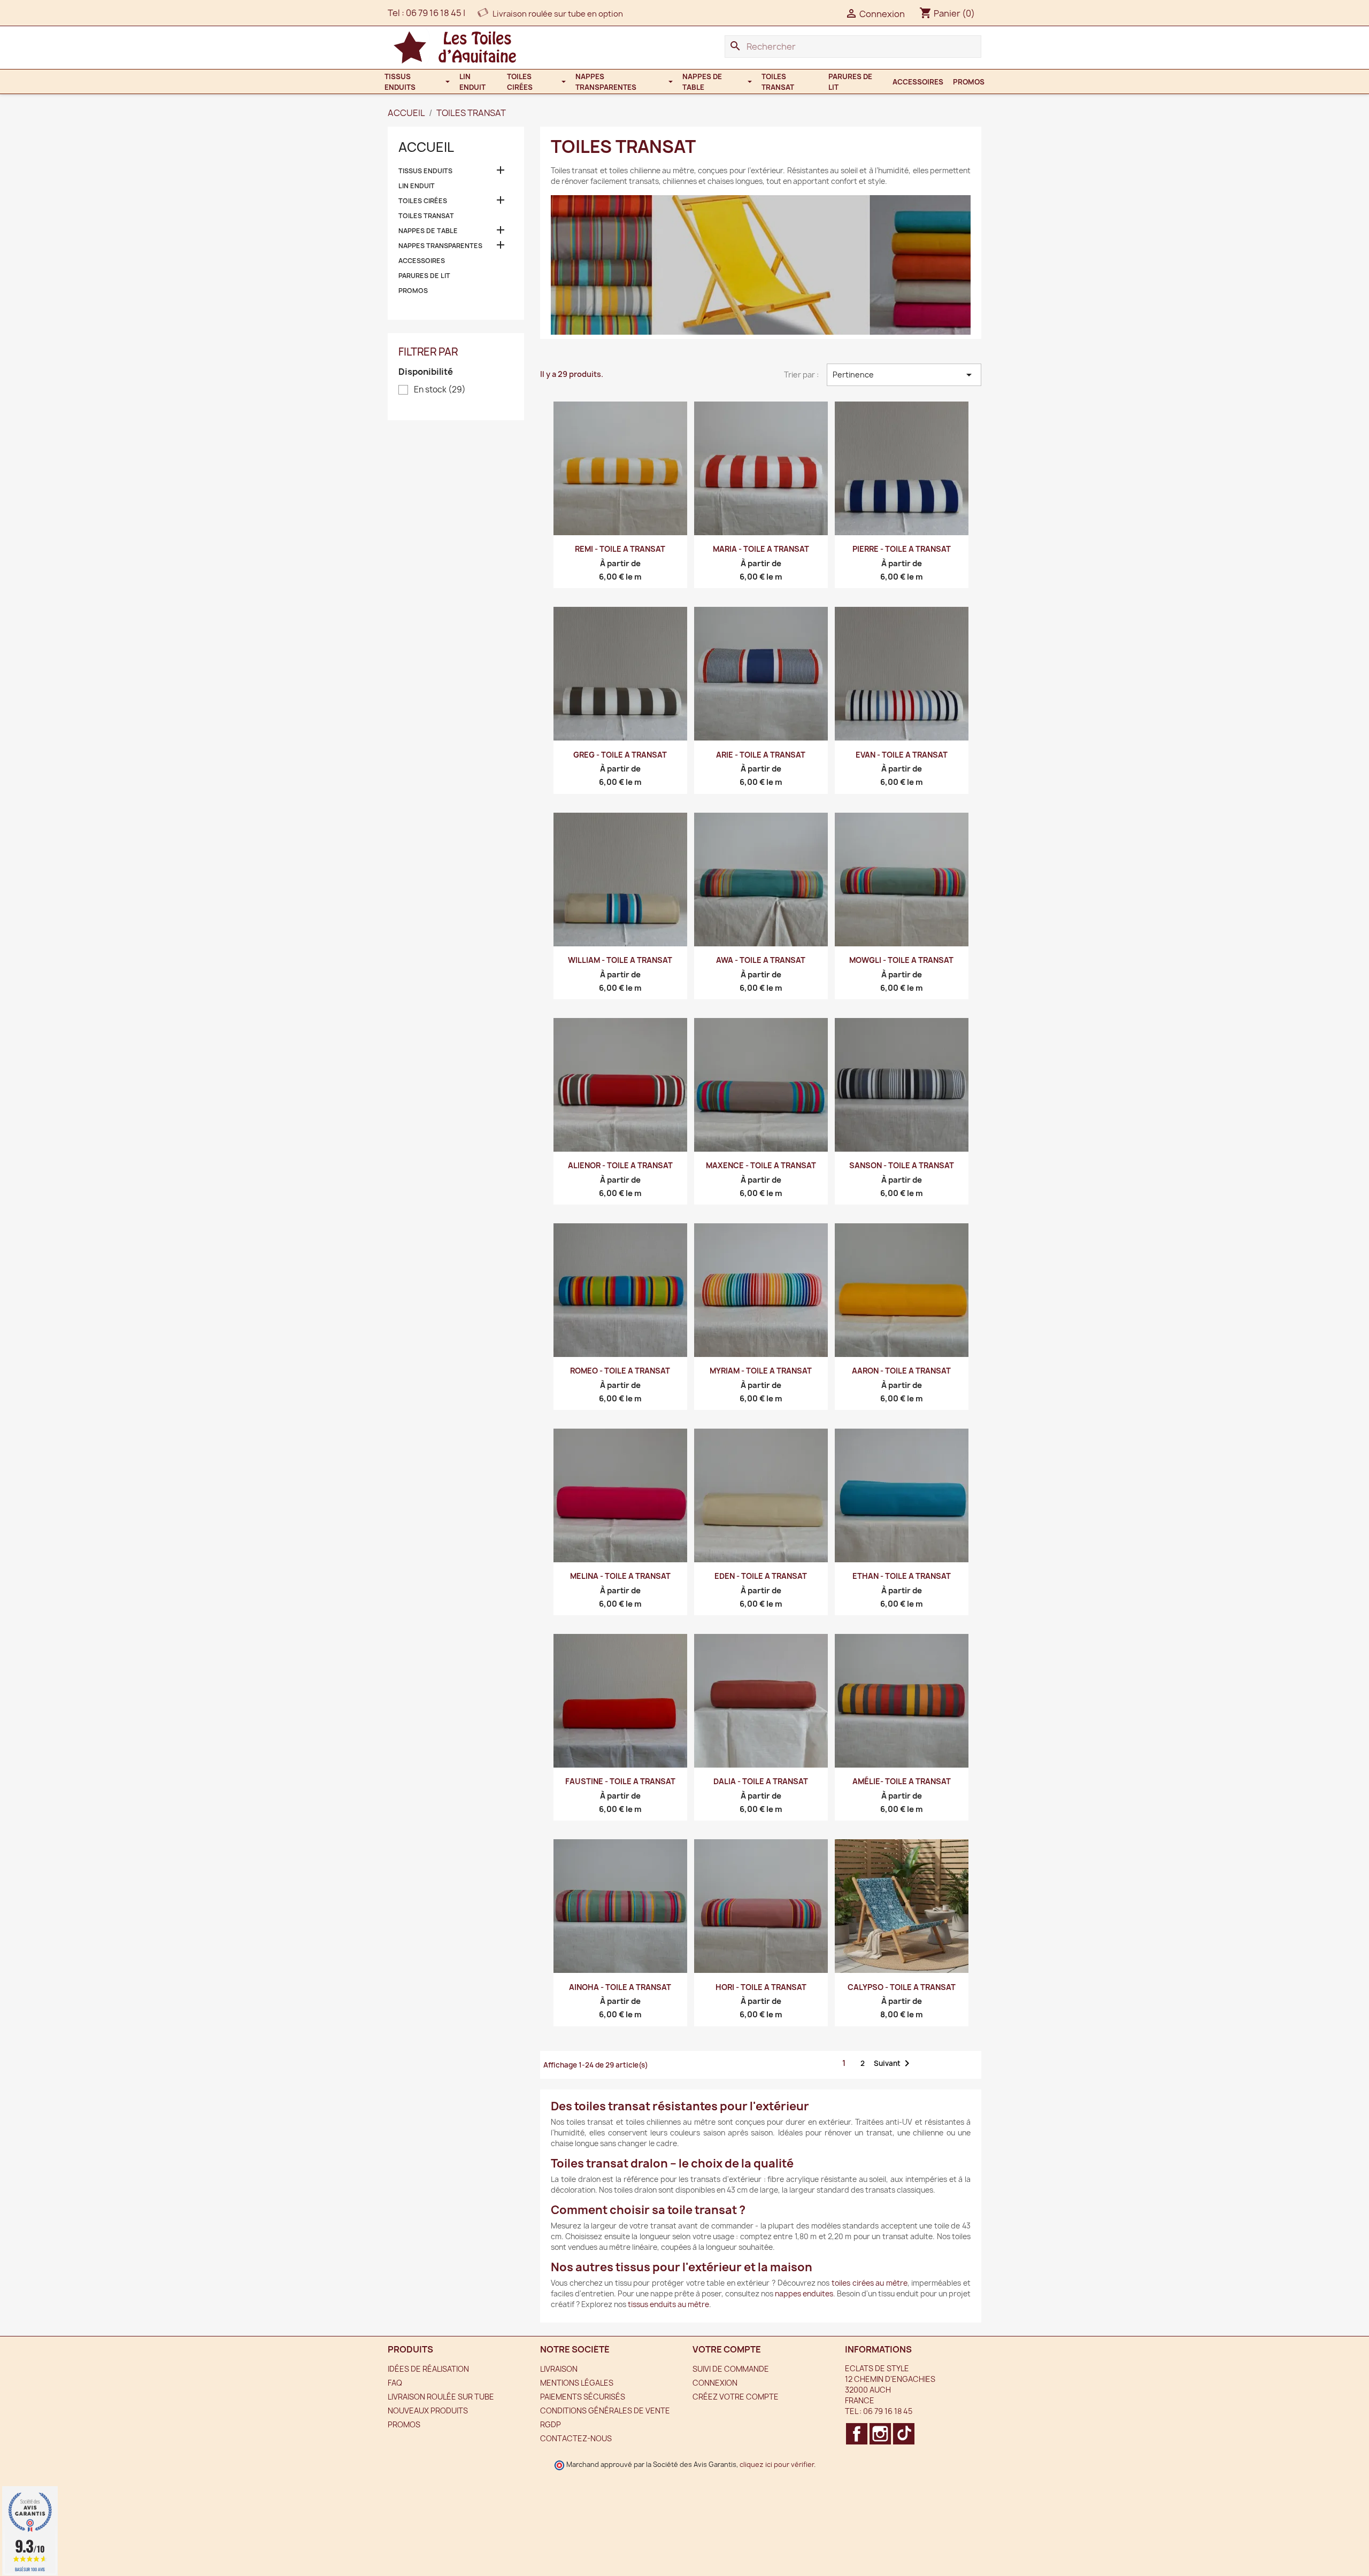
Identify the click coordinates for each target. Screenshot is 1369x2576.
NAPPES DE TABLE (428, 231)
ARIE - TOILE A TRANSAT (761, 755)
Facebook (857, 2434)
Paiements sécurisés (583, 2397)
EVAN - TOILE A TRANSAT (902, 755)
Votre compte (727, 2349)
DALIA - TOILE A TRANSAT (761, 1781)
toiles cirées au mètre (870, 2283)
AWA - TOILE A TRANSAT (761, 960)
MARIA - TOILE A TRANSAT (761, 549)
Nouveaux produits (428, 2411)
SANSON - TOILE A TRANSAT (902, 1165)
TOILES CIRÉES (423, 201)
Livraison (559, 2369)
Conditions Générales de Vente (605, 2411)
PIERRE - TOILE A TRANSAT (902, 549)
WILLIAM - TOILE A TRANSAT (620, 960)
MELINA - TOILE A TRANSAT (620, 1576)
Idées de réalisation (428, 2369)
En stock (440, 390)
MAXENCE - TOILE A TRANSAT (761, 1165)
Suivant (894, 2063)
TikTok (904, 2434)
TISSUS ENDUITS (425, 171)
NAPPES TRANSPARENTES (440, 246)
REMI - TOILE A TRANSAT (620, 549)
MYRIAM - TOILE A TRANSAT (761, 1371)
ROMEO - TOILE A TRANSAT (620, 1371)
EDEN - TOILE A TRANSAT (761, 1576)
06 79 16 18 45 (434, 13)
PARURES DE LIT (424, 276)
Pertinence (904, 375)
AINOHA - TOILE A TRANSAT (620, 1987)
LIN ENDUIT (417, 186)
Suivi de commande (731, 2369)
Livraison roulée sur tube (441, 2397)
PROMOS (413, 291)
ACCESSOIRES (422, 261)
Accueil (426, 147)
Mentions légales (577, 2383)
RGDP (551, 2424)
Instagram (880, 2434)
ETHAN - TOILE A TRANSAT (902, 1576)
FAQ (395, 2383)
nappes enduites (804, 2294)
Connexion (715, 2383)
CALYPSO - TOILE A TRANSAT (902, 1987)
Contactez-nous (576, 2438)
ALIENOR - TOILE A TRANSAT (620, 1165)
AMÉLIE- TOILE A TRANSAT (902, 1781)
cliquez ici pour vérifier (777, 2465)
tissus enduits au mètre (668, 2304)
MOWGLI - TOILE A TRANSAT (901, 960)
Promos (404, 2424)
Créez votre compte (736, 2397)
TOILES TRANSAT (426, 216)
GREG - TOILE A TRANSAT (620, 755)
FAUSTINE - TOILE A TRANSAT (620, 1781)
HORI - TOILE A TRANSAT (761, 1987)
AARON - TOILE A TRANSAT (901, 1371)
